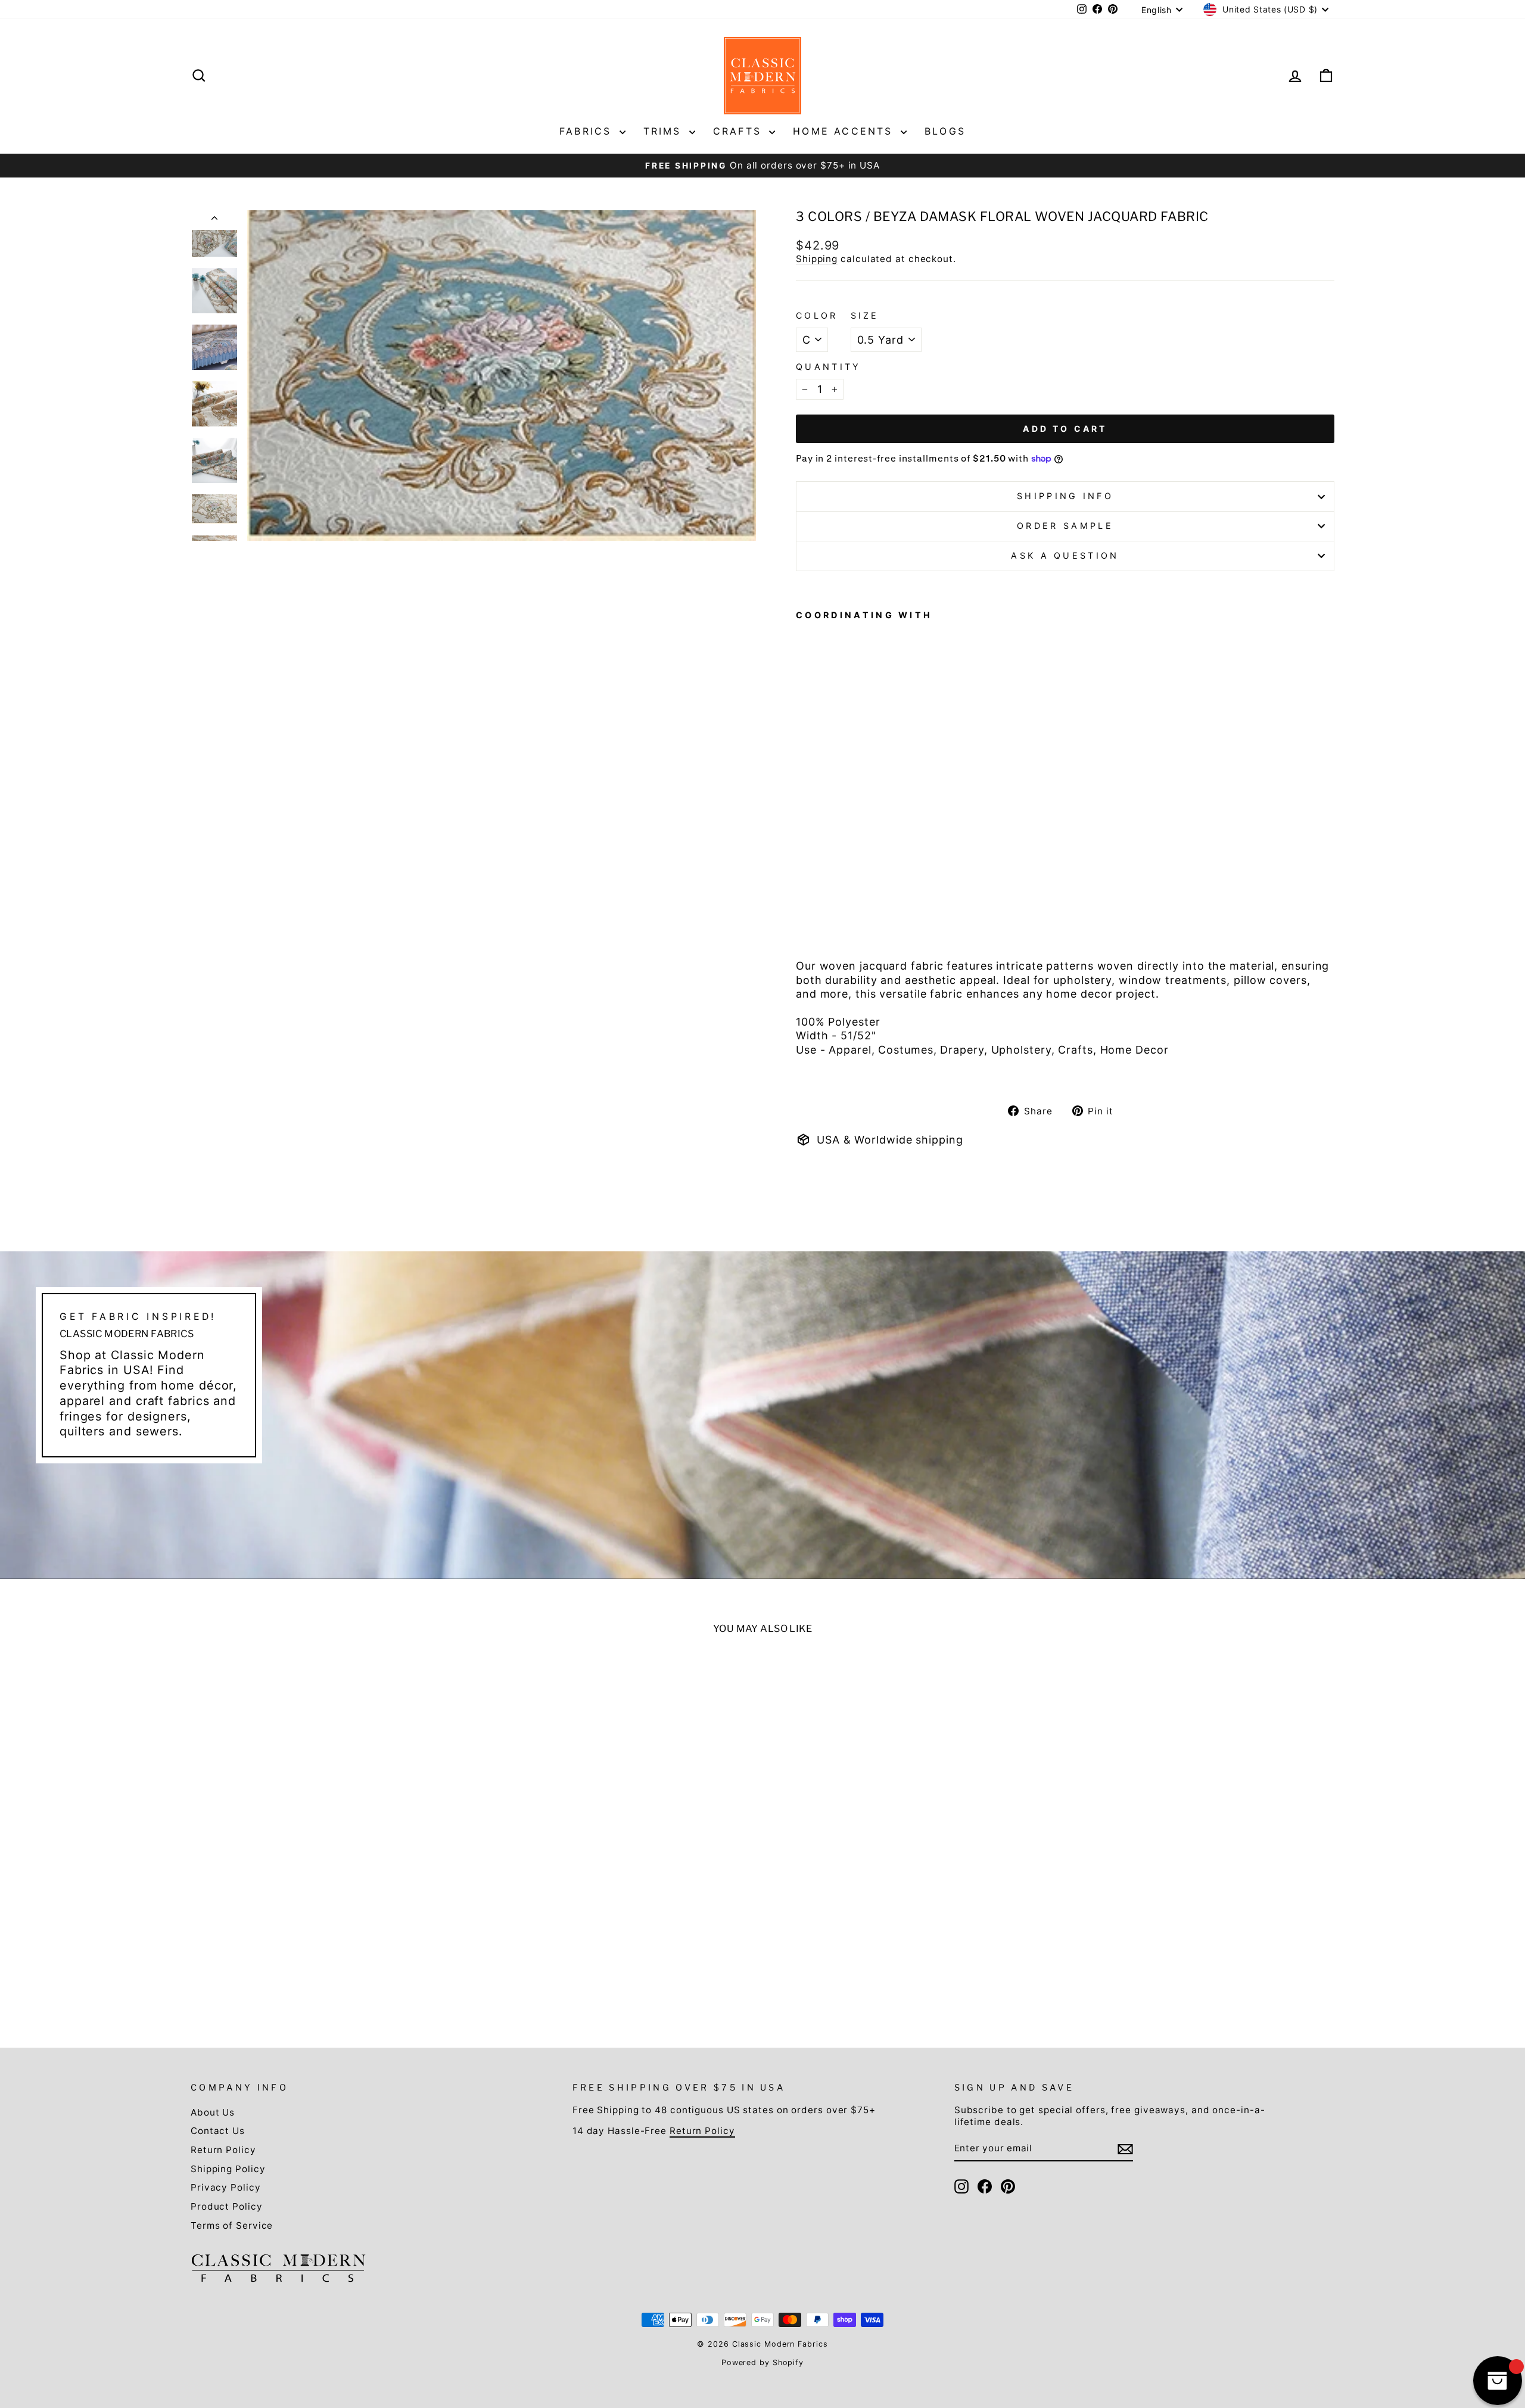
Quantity (829, 367)
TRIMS (665, 131)
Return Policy (223, 2150)
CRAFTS (740, 131)
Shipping (817, 259)
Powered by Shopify (762, 2362)
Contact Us (218, 2131)
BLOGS (945, 131)
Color (817, 315)
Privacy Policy (226, 2187)
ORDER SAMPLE (1065, 526)
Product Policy (227, 2206)
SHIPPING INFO (1065, 496)
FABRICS (588, 131)
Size (865, 315)
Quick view (329, 1925)
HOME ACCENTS (845, 131)
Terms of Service (232, 2225)
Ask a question (1065, 555)
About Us (213, 2112)
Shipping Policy (228, 2169)
